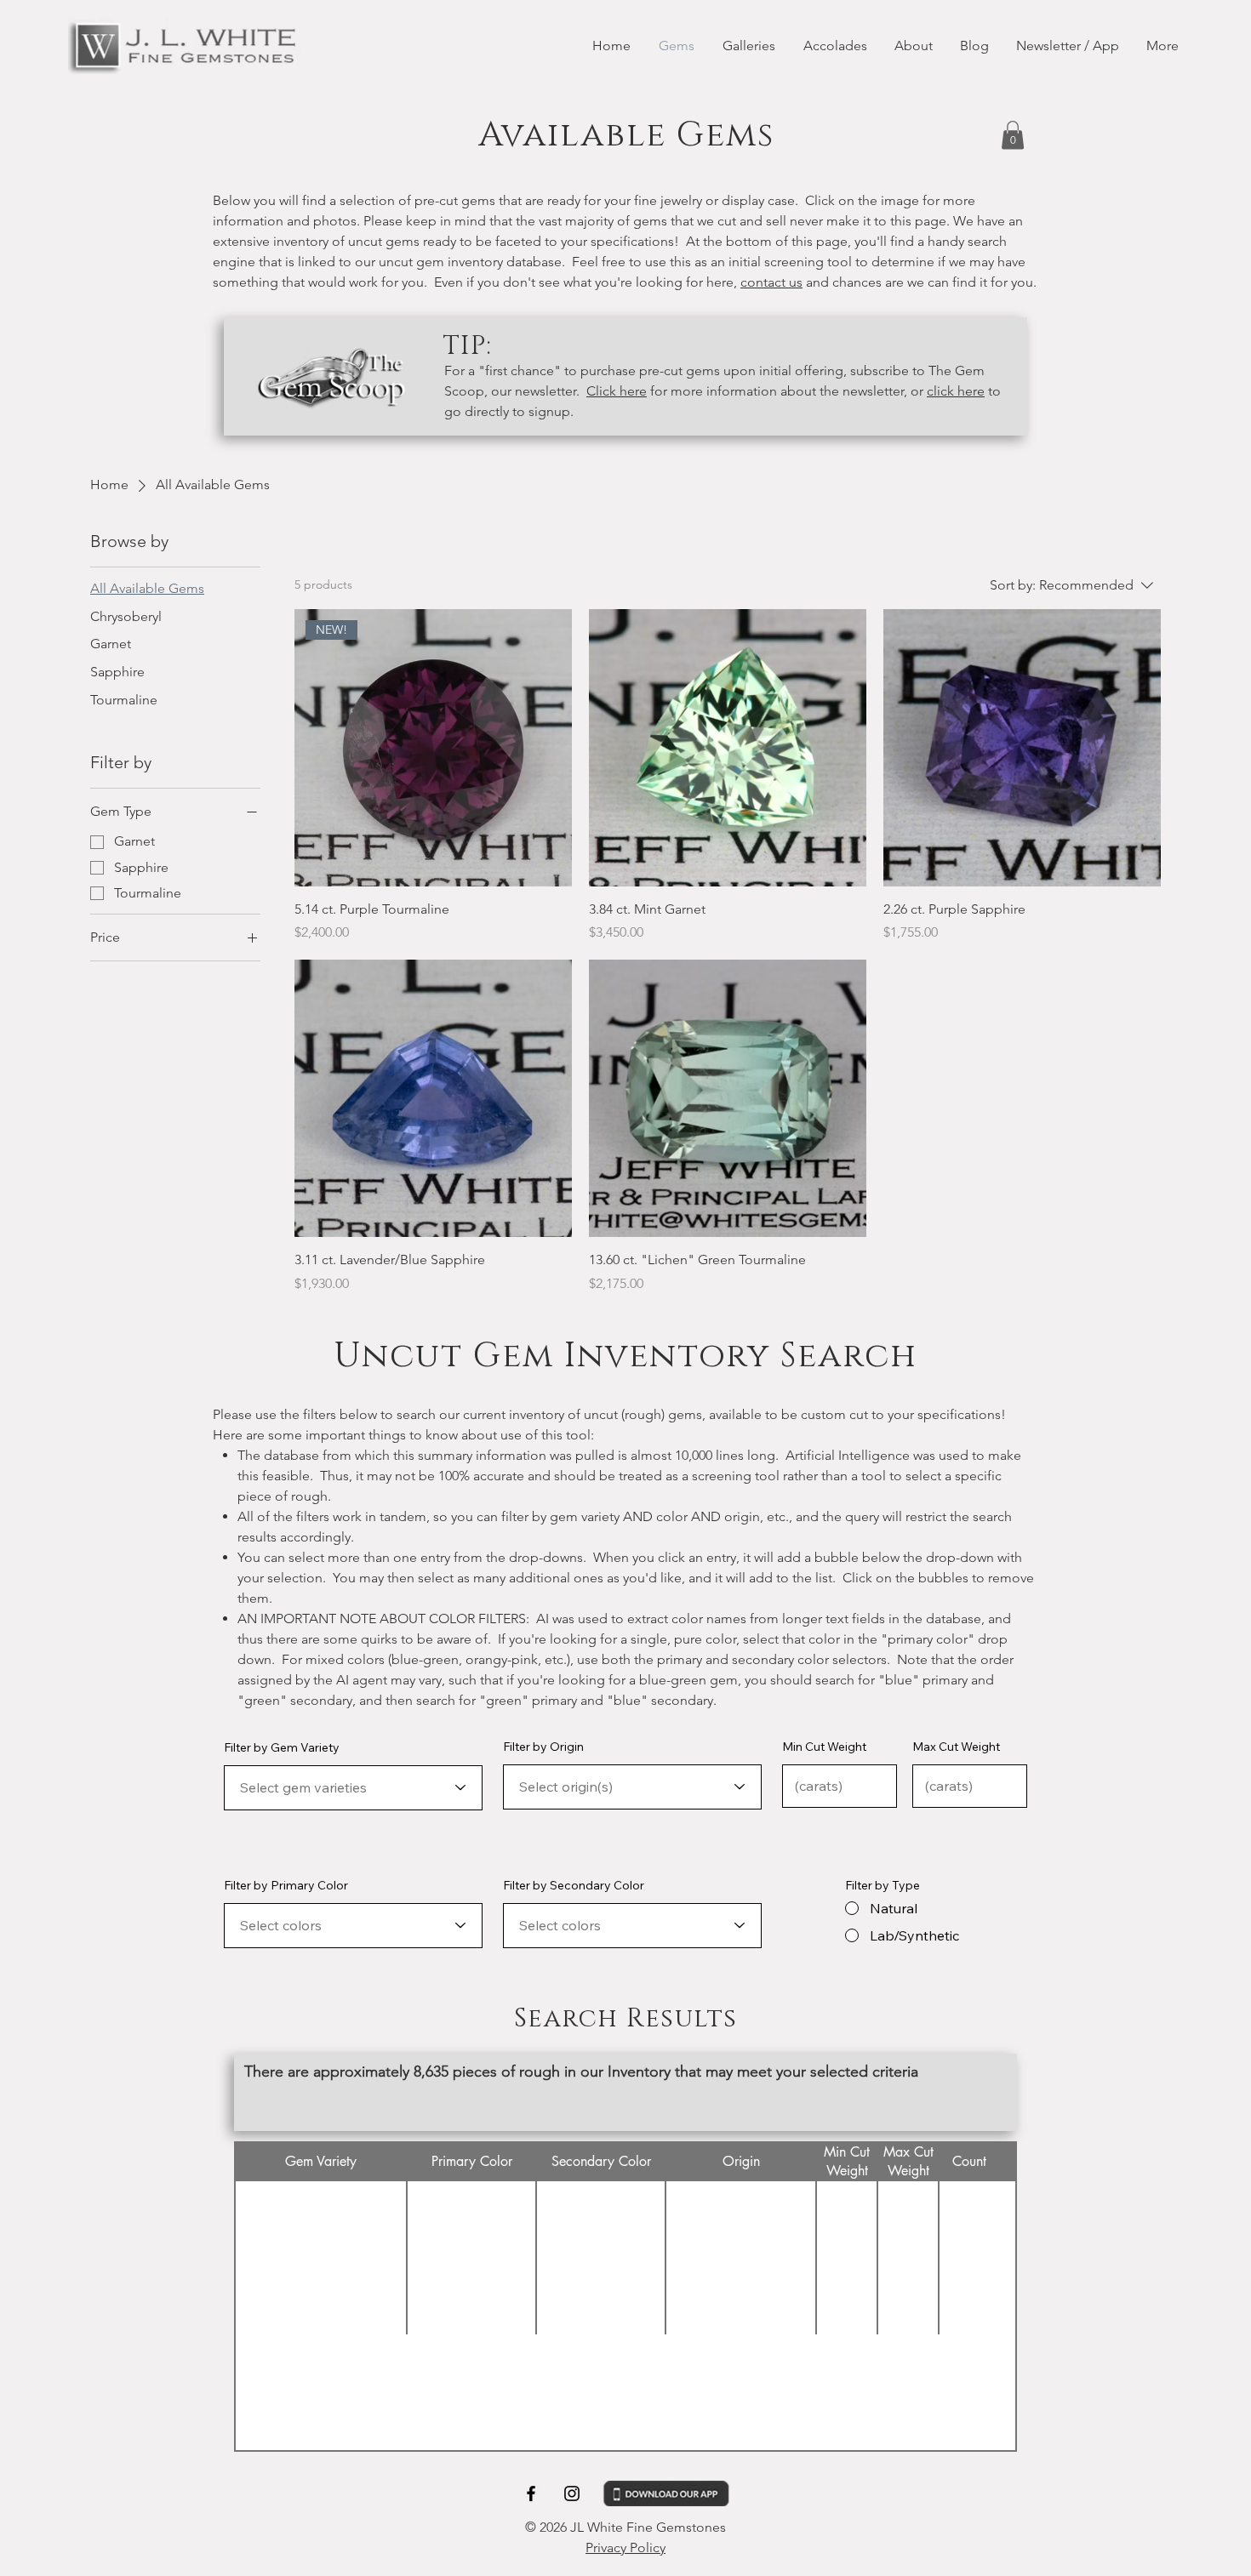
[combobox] (353, 1788)
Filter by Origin (543, 1747)
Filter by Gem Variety (282, 1747)
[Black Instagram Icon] (572, 2493)
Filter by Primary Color (286, 1885)
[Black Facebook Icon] (531, 2493)
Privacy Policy (625, 2548)
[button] (1013, 135)
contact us (771, 282)
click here (956, 391)
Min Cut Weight (824, 1747)
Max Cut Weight (956, 1747)
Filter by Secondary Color (574, 1885)
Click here (617, 391)
